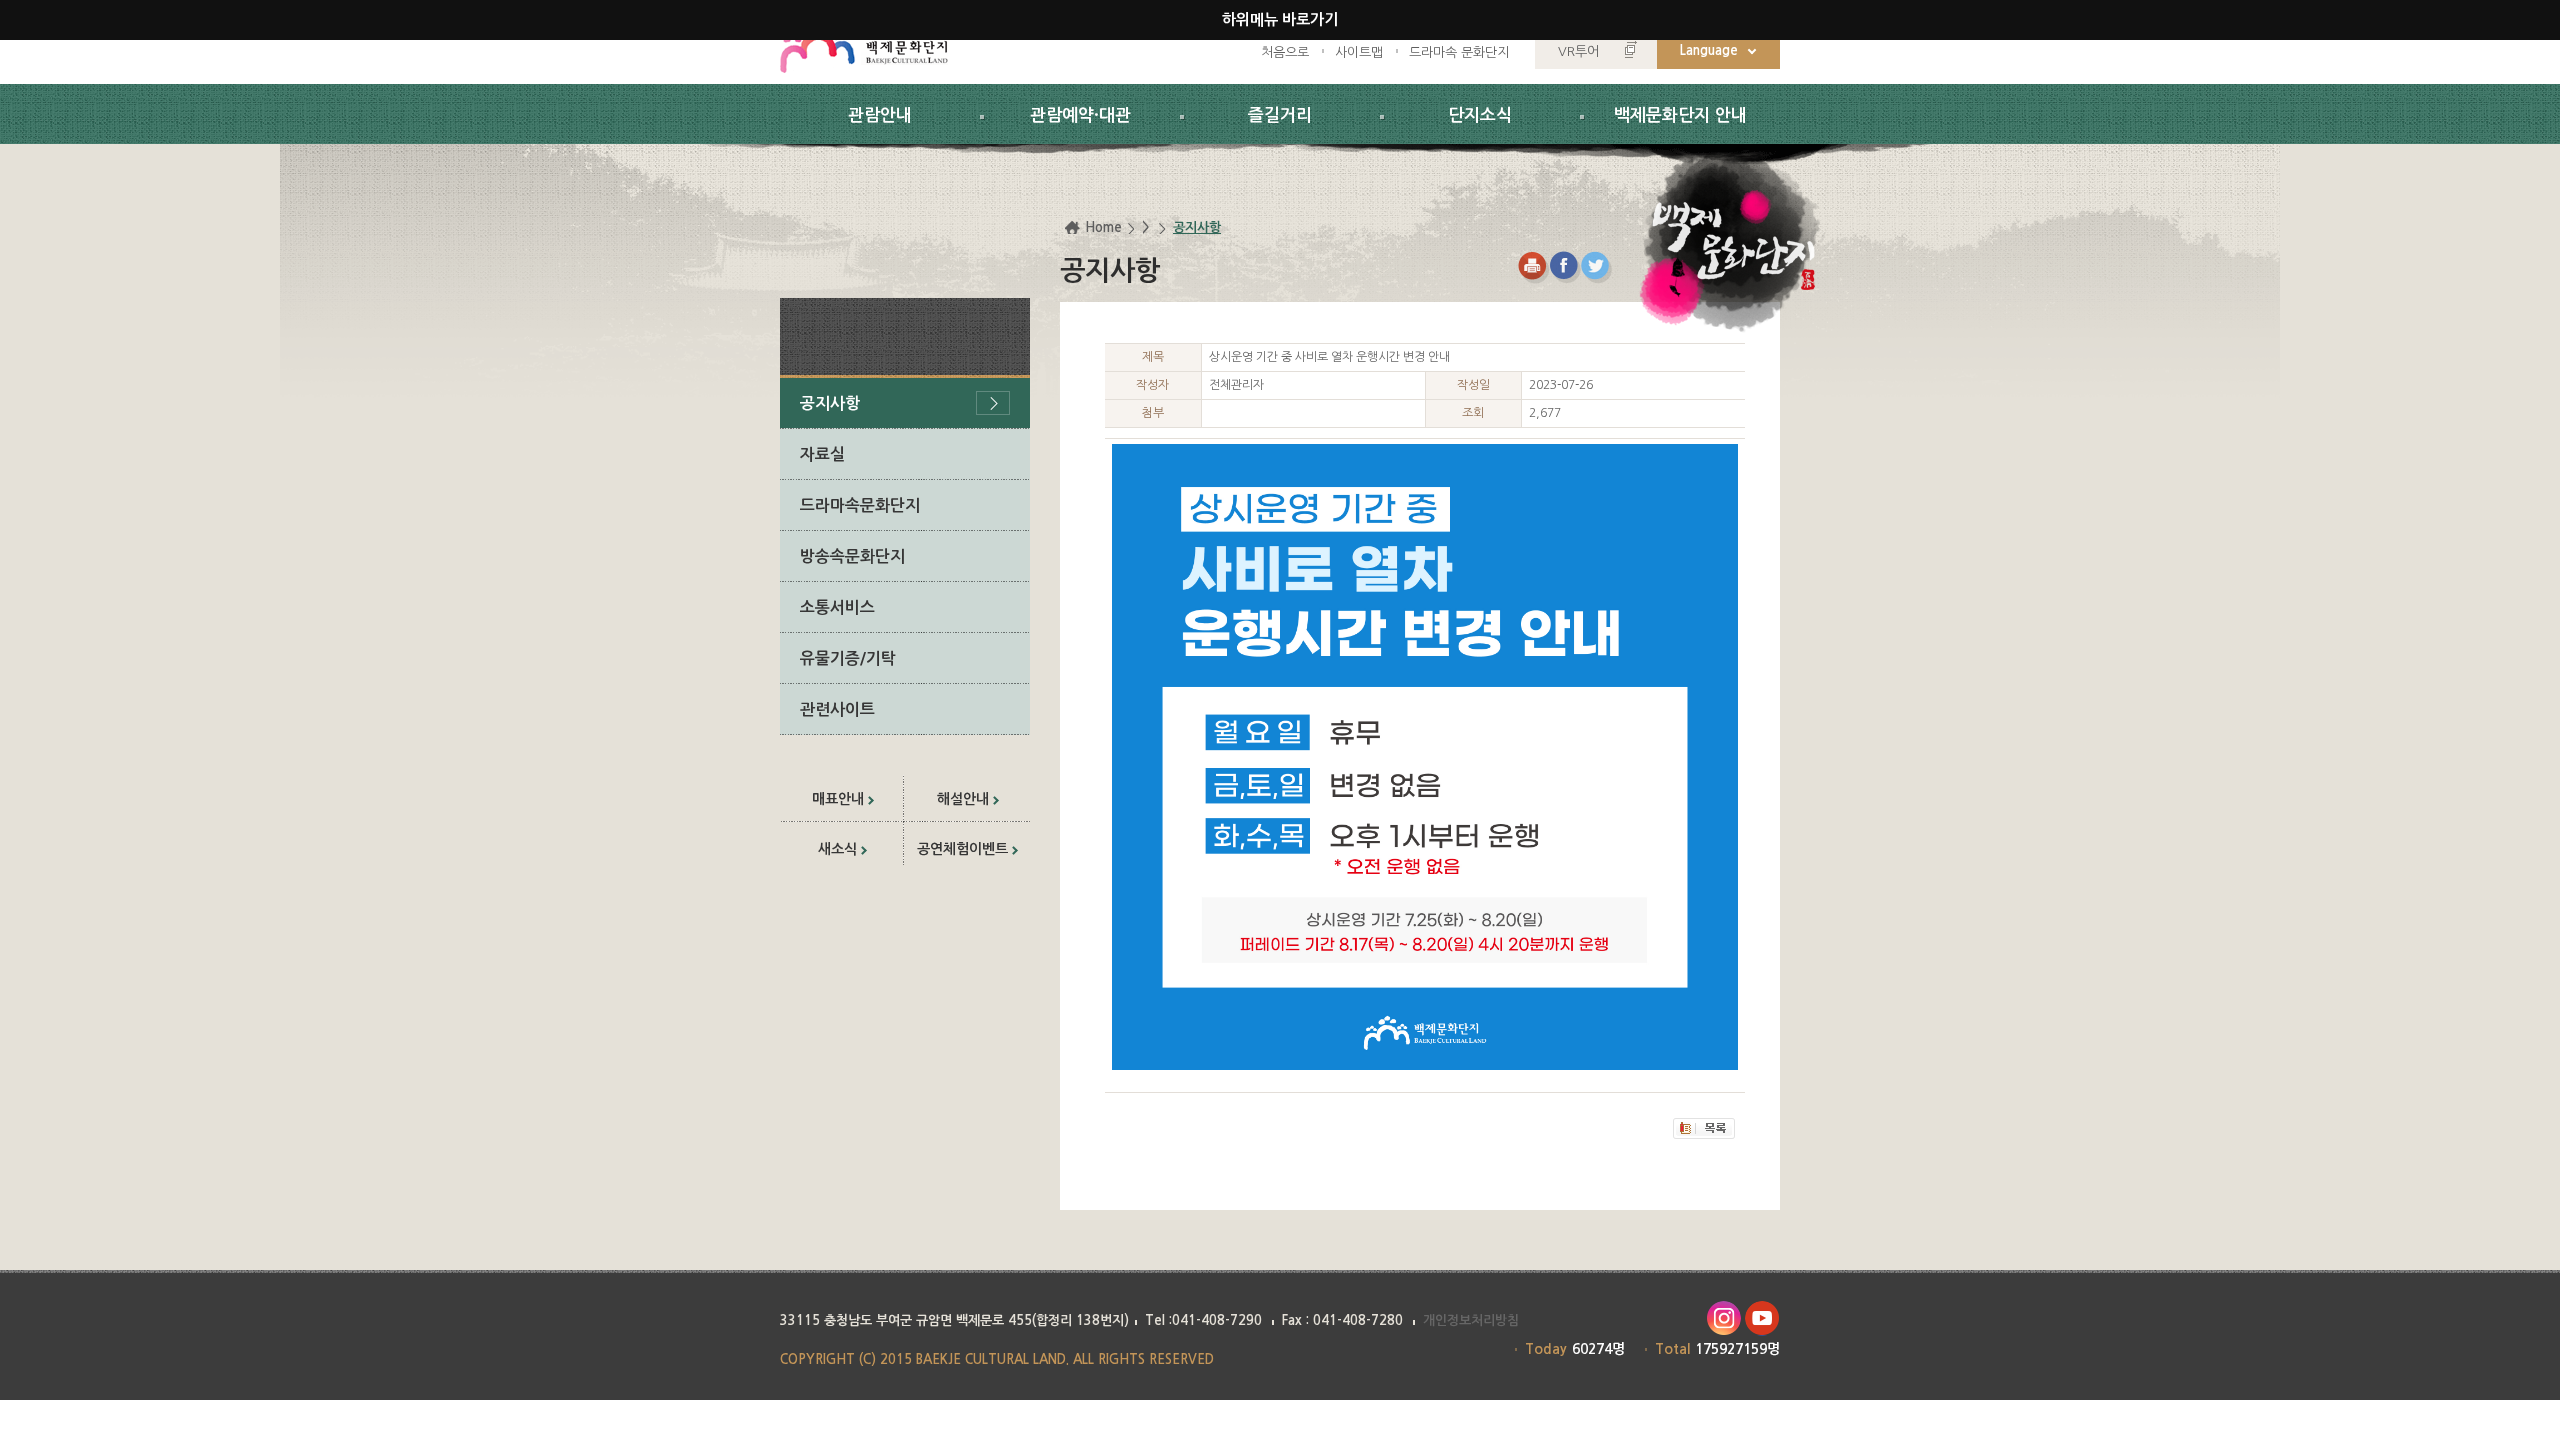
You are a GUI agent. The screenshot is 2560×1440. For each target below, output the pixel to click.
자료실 (822, 454)
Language (1709, 50)
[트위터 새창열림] (1597, 267)
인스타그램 (1723, 1318)
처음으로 (1285, 52)
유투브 (1762, 1318)
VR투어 (1578, 51)
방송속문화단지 (852, 556)
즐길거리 (1280, 115)
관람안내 (880, 115)
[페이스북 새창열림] (1565, 267)
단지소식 (1480, 115)
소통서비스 (837, 607)
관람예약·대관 (1080, 115)
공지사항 (830, 403)
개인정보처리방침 (1471, 1320)
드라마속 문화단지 (1459, 52)
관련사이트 (837, 709)
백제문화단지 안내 (1680, 115)
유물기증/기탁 (848, 658)
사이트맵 (1359, 52)
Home (1103, 227)
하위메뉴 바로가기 (1280, 19)
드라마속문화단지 (860, 505)
